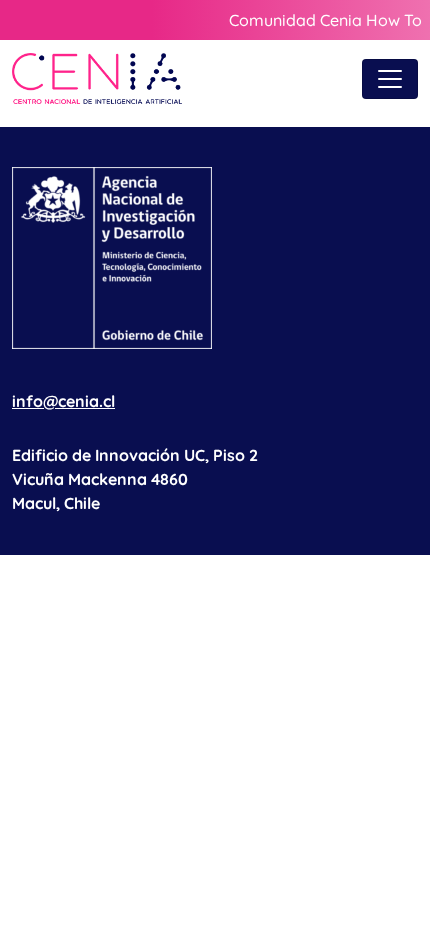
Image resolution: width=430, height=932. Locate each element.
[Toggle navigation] (390, 79)
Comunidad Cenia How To (325, 20)
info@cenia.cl (63, 401)
